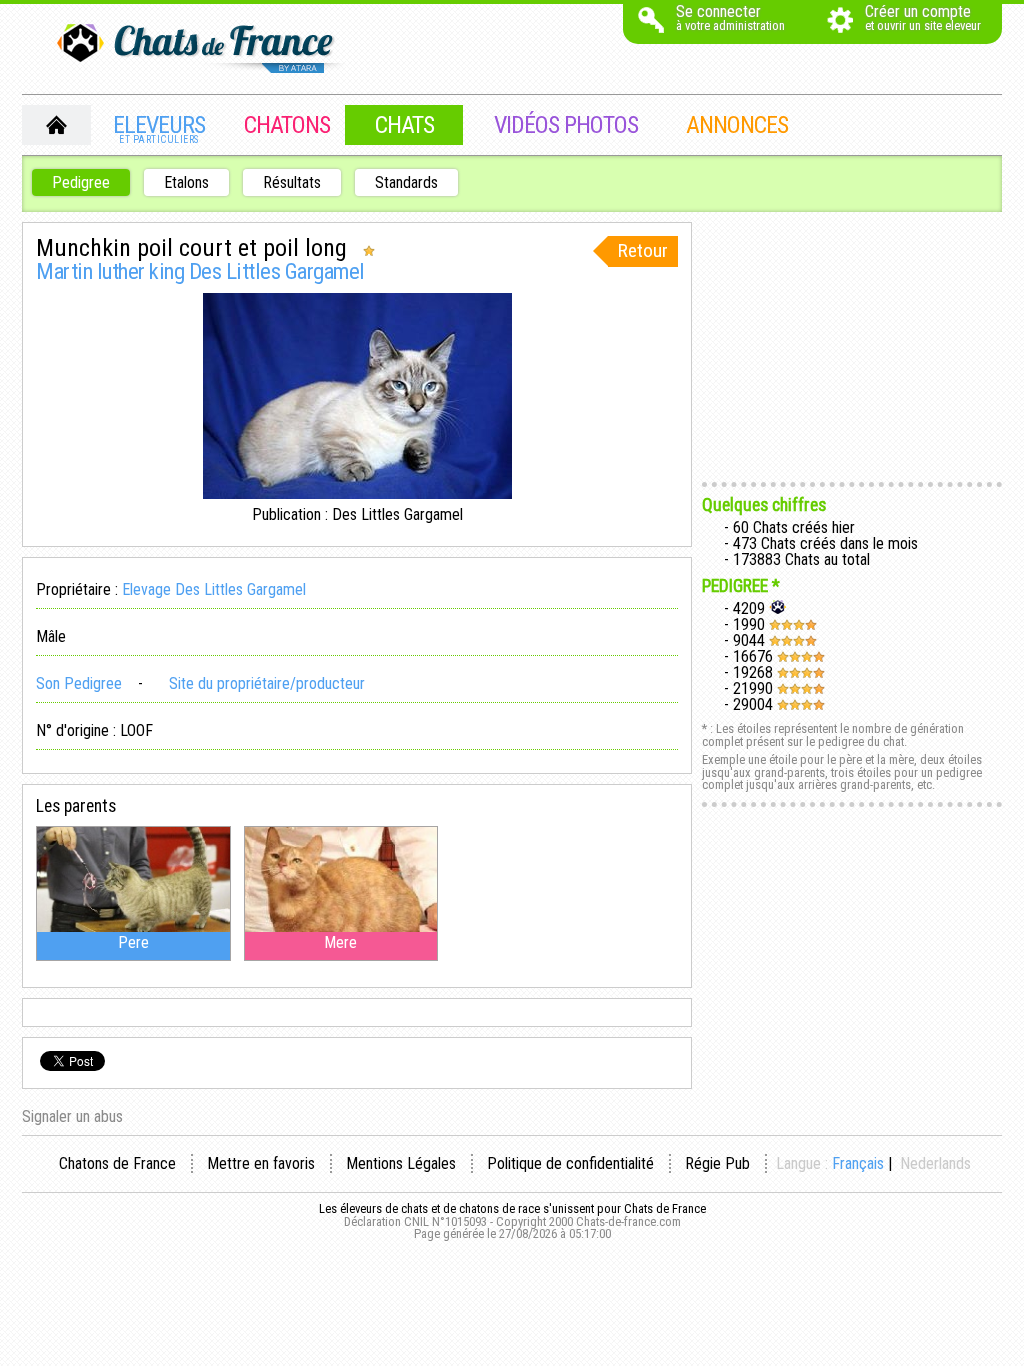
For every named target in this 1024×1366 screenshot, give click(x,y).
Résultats (292, 182)
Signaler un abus (72, 1116)
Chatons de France (117, 1163)
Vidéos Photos (566, 125)
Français (858, 1163)
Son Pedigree (79, 683)
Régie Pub (717, 1163)
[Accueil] (56, 125)
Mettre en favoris (261, 1163)
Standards (406, 182)
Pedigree (81, 182)
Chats (404, 125)
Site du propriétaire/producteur (265, 683)
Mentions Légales (401, 1163)
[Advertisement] (852, 347)
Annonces (737, 125)
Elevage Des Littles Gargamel (214, 589)
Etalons (186, 182)
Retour (643, 250)
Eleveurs (159, 128)
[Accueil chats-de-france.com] (202, 50)
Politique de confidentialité (570, 1163)
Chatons (287, 125)
